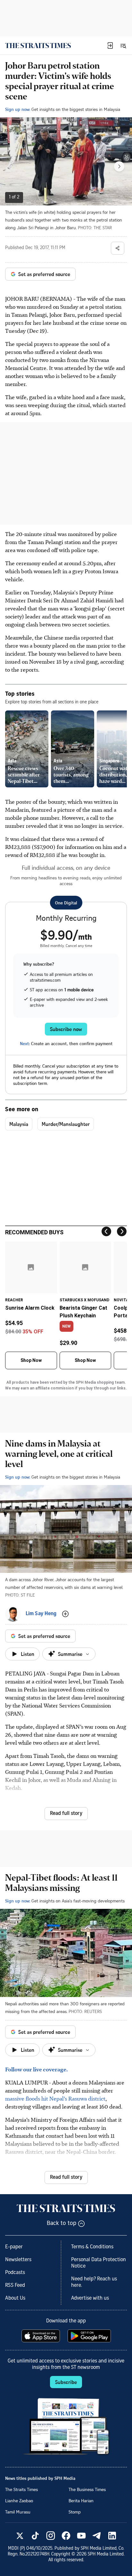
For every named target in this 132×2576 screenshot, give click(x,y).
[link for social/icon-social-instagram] (51, 2536)
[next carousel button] (119, 166)
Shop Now (31, 1360)
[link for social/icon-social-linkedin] (112, 2536)
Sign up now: (18, 109)
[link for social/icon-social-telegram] (97, 2536)
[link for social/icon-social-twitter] (20, 2536)
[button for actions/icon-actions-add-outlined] (65, 1614)
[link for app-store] (41, 2336)
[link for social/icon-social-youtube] (81, 2536)
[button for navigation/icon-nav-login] (110, 46)
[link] (38, 46)
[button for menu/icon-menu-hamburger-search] (123, 46)
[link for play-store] (90, 2336)
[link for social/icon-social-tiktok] (35, 2536)
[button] (110, 46)
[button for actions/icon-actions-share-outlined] (118, 248)
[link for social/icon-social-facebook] (66, 2536)
